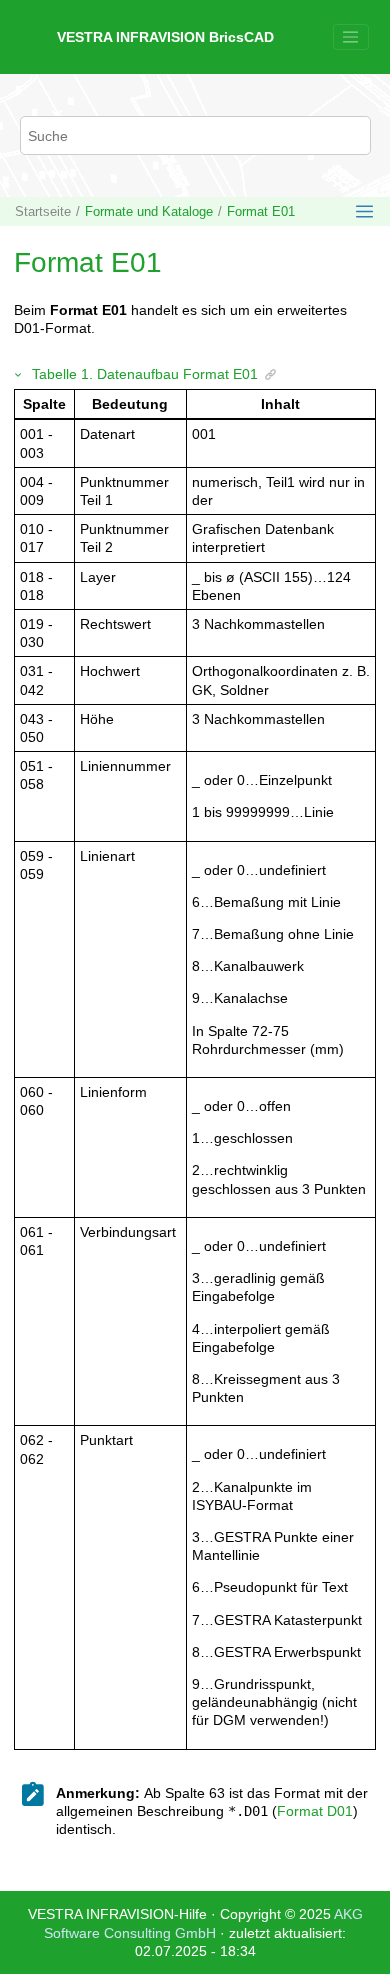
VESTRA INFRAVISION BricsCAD (165, 37)
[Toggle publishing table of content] (364, 211)
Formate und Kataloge (149, 212)
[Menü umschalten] (351, 37)
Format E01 (261, 212)
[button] (19, 374)
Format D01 (315, 1811)
